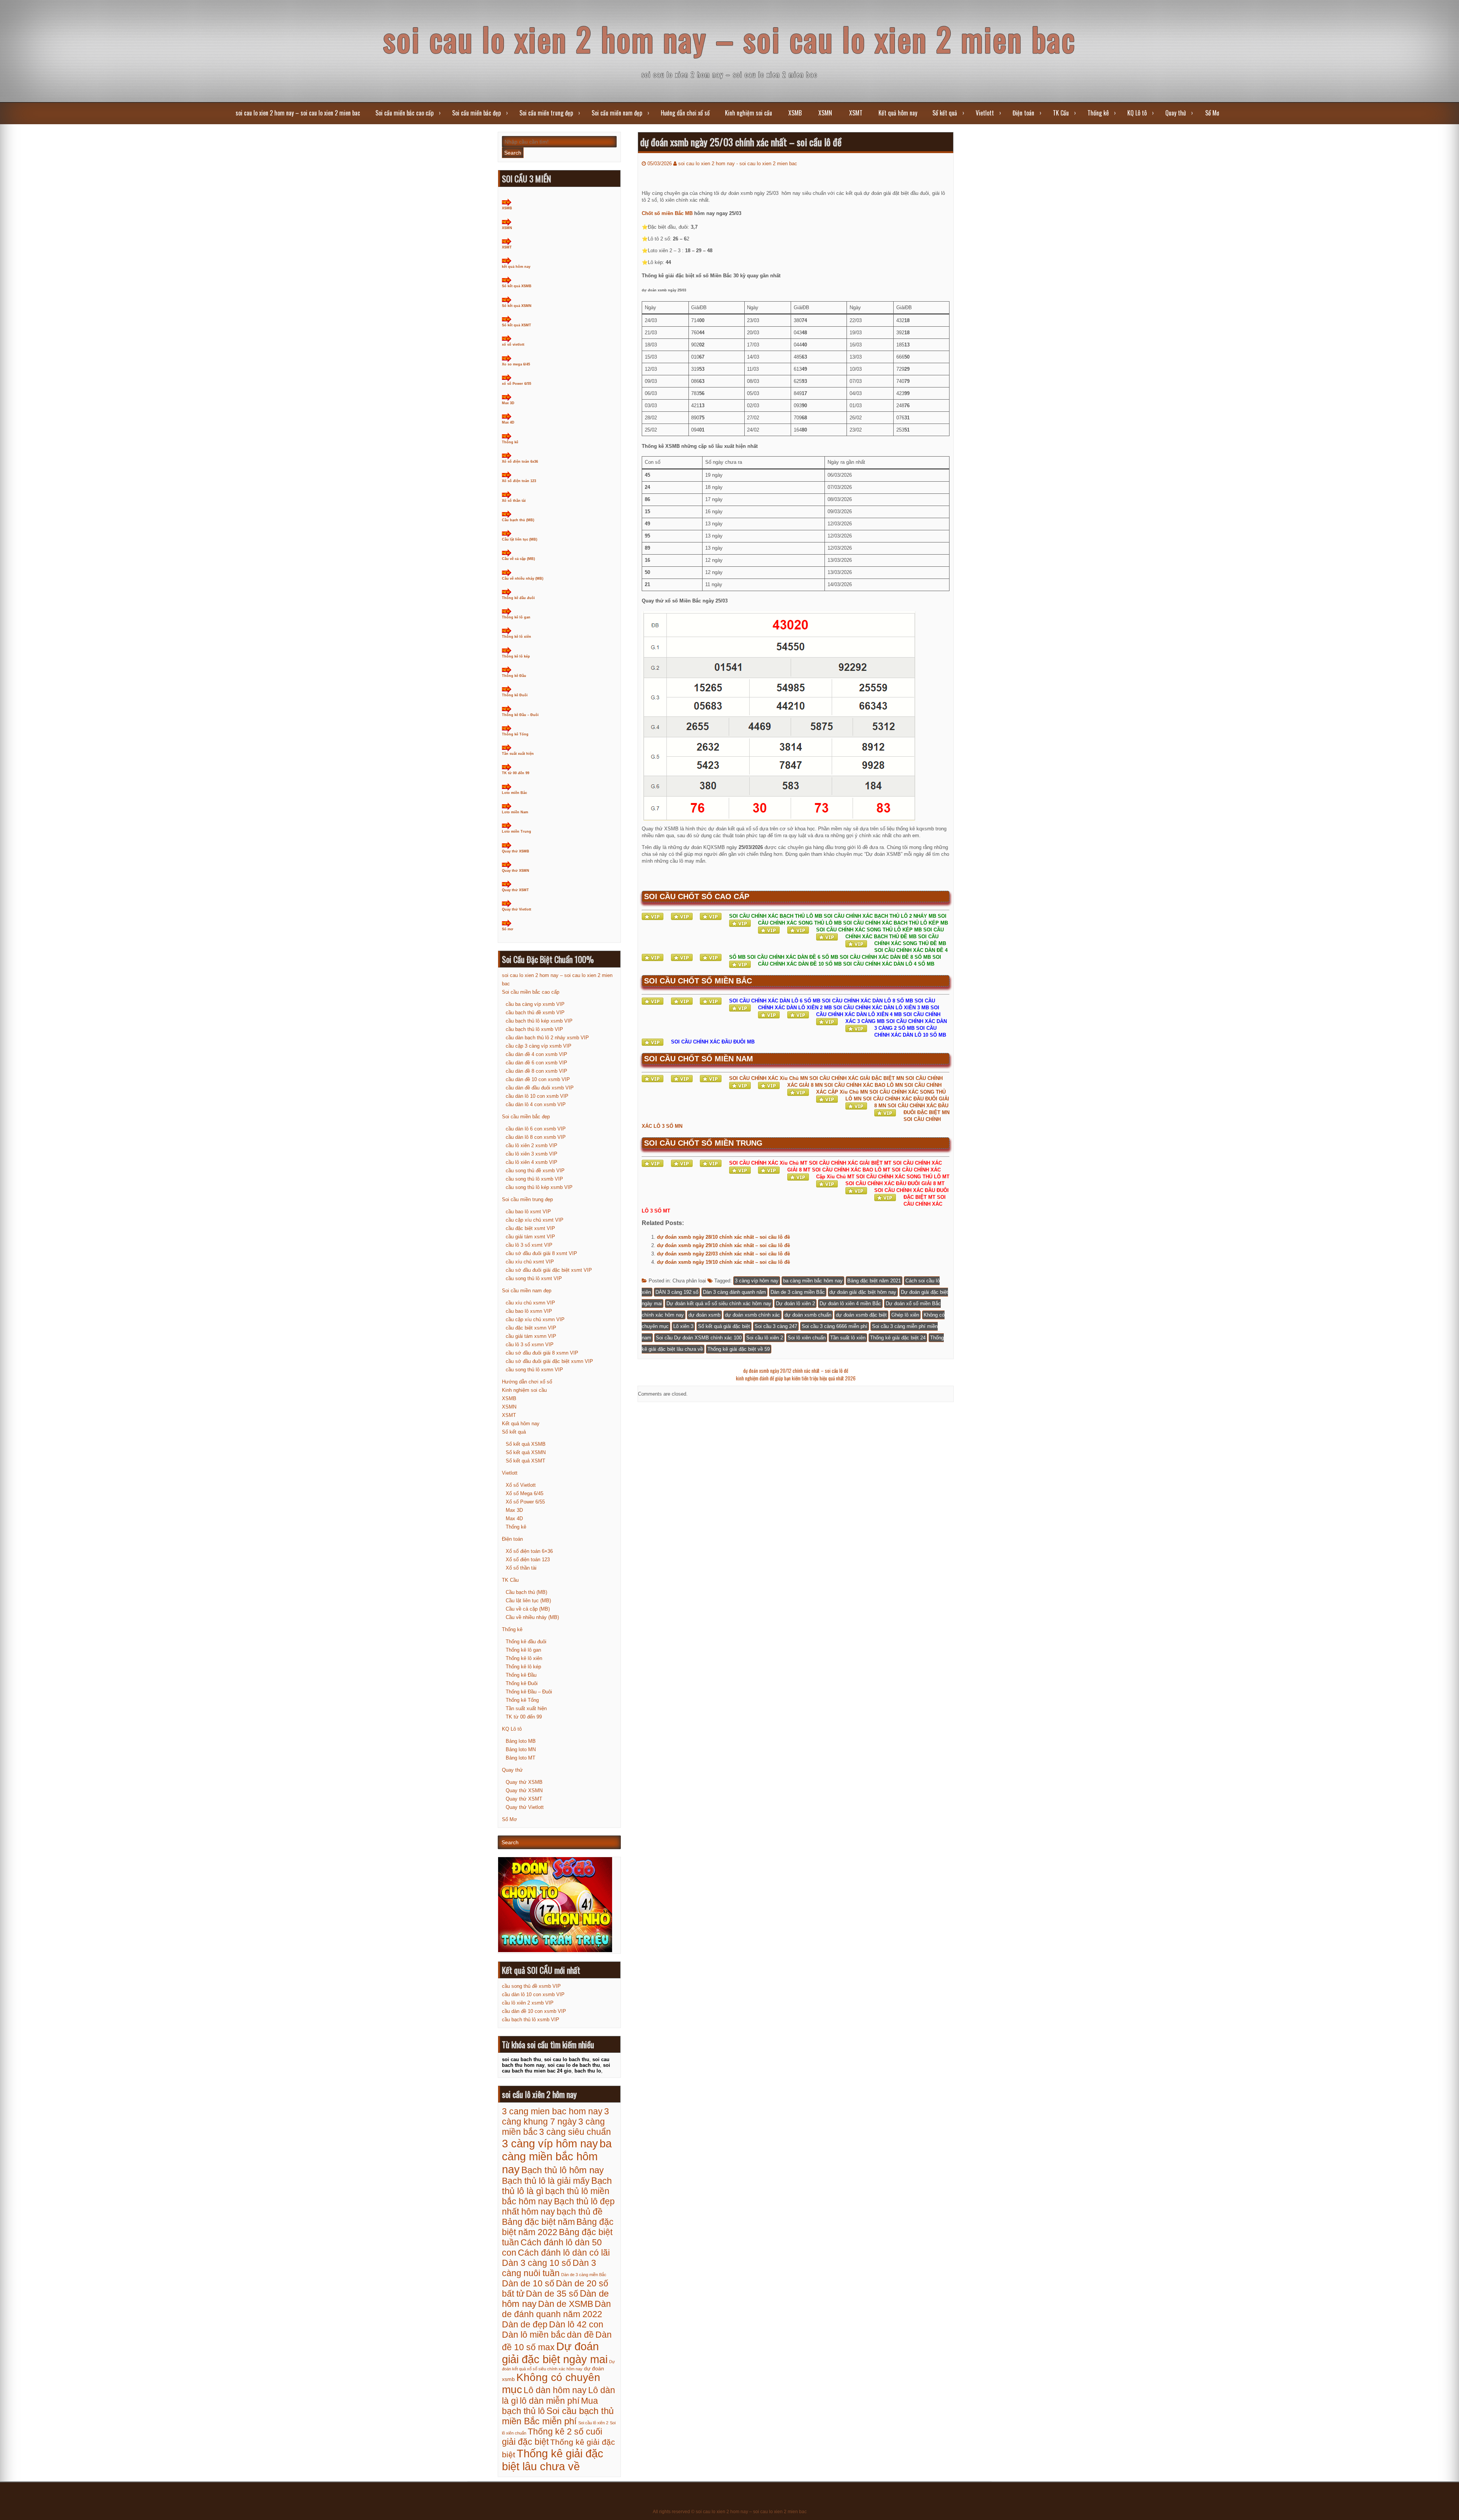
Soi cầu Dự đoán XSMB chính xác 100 (699, 1338)
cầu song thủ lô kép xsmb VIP (539, 1187)
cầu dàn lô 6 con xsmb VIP (536, 1129)
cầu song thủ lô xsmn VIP (534, 1370)
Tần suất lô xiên (848, 1338)
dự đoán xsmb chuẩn (808, 1315)
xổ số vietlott (513, 345)
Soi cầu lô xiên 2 (765, 1338)
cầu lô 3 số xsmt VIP (529, 1245)
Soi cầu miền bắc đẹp (476, 113)
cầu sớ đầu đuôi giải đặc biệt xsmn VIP (549, 1361)
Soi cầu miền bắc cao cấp (404, 113)
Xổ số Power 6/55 (525, 1502)
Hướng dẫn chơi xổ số (685, 113)
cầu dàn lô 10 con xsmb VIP (537, 1096)
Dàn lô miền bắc (534, 2335)
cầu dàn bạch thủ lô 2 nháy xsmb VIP (547, 1038)
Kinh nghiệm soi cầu (748, 113)
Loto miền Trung (517, 832)
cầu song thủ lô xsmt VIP (534, 1278)
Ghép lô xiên (905, 1315)
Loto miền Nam (515, 812)
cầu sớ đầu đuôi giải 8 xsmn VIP (542, 1353)
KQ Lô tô (1137, 113)
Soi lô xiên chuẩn (807, 1338)
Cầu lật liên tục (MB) (520, 539)
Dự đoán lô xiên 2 (795, 1303)
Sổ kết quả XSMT (517, 325)
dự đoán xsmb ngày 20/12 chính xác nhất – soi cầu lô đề (796, 1371)
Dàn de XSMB (566, 2304)
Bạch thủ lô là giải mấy (546, 2181)
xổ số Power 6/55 (517, 384)
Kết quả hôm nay (898, 113)
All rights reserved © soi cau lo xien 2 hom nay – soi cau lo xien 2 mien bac (730, 2512)
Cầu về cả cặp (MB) (518, 559)
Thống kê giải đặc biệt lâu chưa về (553, 2460)
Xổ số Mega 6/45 (525, 1493)
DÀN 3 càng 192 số (677, 1292)
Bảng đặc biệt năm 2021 (874, 1281)
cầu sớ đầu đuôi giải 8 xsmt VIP (541, 1253)
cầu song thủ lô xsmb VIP (534, 1179)
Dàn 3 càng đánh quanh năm (734, 1292)
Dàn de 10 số (528, 2283)
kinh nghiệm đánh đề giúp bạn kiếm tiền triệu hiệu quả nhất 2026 (796, 1378)
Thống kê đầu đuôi (518, 598)
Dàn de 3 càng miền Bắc (798, 1292)
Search (513, 153)
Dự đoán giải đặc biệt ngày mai (555, 2353)
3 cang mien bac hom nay (552, 2111)
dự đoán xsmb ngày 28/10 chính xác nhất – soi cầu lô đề (723, 1237)
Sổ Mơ (1212, 113)
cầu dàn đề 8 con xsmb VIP (536, 1071)
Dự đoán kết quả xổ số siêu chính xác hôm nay (719, 1303)
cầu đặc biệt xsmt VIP (530, 1228)
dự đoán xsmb (704, 1315)
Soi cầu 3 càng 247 (776, 1326)
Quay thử (1176, 113)
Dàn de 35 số (552, 2294)
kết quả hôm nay (516, 267)
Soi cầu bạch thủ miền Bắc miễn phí (558, 2416)
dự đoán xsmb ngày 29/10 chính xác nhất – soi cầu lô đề (723, 1245)
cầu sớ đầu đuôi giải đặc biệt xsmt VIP (549, 1270)
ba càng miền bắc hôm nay (813, 1281)
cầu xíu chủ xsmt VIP (530, 1262)
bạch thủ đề (580, 2212)
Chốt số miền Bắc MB (667, 213)
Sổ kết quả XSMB (517, 286)
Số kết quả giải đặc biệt (724, 1326)
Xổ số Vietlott (521, 1485)
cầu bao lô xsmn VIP (529, 1311)
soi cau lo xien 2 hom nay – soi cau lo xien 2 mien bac (730, 39)
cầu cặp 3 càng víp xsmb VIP (539, 1046)
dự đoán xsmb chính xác (752, 1315)
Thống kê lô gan (516, 617)
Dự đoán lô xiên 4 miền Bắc (850, 1303)
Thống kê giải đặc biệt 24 (898, 1338)
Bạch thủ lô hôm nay (563, 2170)
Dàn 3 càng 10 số (536, 2263)
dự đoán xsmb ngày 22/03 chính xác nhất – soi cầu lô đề (723, 1254)
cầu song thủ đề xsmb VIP (535, 1171)
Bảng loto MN (521, 1749)
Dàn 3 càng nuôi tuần (549, 2268)
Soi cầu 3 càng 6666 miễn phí (835, 1326)
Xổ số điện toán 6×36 (529, 1551)
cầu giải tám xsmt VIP (530, 1237)
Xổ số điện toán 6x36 (520, 462)
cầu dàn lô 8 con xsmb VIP (536, 1137)
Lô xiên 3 (683, 1326)
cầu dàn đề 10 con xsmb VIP (538, 1079)
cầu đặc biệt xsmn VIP (531, 1328)
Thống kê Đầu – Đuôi (520, 715)
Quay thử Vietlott (517, 909)
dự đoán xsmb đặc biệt (861, 1315)
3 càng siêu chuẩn (575, 2132)
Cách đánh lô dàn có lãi (564, 2253)
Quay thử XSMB (516, 851)
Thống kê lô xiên (517, 637)
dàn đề (580, 2335)
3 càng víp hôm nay (757, 1281)
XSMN (825, 113)
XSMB (795, 113)
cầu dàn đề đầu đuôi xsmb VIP (540, 1088)
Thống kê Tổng (515, 734)
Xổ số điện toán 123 (519, 481)
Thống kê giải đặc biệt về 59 (739, 1349)
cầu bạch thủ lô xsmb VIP (534, 1029)
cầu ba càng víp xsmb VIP (535, 1004)
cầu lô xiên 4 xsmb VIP (532, 1162)
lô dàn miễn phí (550, 2401)
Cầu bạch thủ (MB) (518, 520)
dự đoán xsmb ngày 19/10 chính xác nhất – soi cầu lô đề (723, 1262)
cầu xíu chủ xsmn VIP (530, 1303)
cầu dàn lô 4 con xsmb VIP (536, 1104)
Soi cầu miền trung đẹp (546, 113)
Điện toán (1023, 113)
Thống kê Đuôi (515, 695)
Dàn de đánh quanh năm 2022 (556, 2309)
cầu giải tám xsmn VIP (531, 1336)
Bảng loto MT (521, 1758)
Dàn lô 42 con (576, 2324)
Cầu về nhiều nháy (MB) (523, 579)
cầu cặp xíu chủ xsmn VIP (535, 1319)
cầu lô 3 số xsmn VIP (530, 1345)
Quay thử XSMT (515, 890)
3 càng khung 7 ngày (555, 2116)
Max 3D (508, 403)
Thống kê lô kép (516, 656)
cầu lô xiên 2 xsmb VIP (532, 1145)
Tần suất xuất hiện (518, 754)
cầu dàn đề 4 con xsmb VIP (536, 1054)
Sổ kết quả (945, 113)
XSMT (856, 113)
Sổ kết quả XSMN (517, 306)
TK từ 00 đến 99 (516, 773)
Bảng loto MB (521, 1741)
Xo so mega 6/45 (516, 364)
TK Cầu (1061, 113)
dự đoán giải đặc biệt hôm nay (863, 1292)
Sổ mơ (507, 929)
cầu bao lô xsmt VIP (528, 1212)
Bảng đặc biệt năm (538, 2222)
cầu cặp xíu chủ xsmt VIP (535, 1220)
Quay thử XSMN (516, 871)
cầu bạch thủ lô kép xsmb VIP (539, 1021)
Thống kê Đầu (514, 676)
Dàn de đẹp (525, 2324)
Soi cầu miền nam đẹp (617, 113)
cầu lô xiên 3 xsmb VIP (532, 1154)
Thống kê (1098, 113)
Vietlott (985, 113)
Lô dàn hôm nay (555, 2390)
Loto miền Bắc (514, 793)
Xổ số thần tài (514, 501)
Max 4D (508, 422)
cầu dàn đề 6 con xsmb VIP (536, 1063)
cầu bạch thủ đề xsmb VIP (535, 1013)
